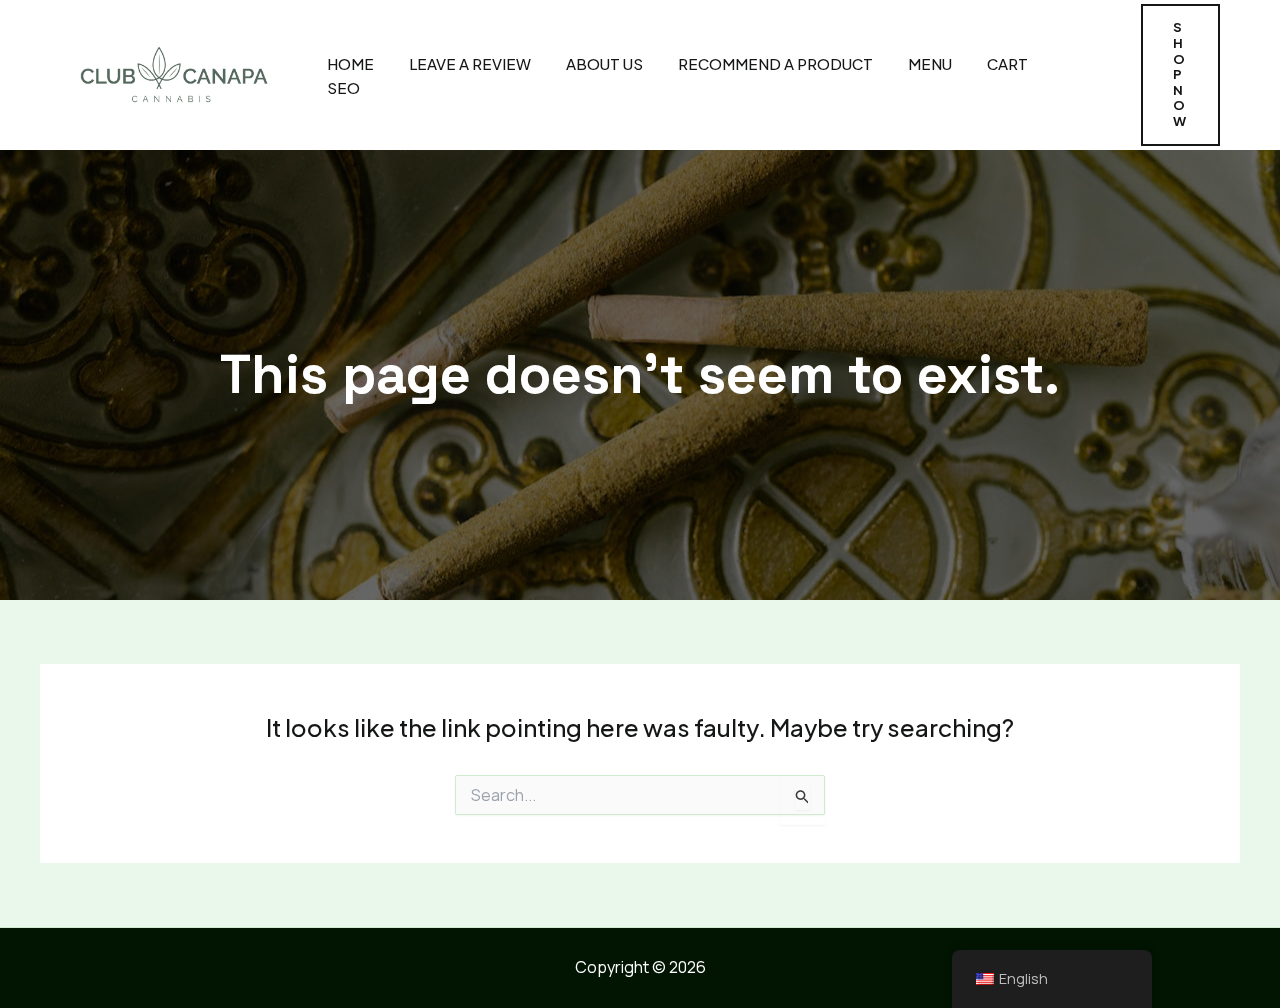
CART (1007, 63)
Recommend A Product (775, 63)
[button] (1180, 74)
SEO (343, 87)
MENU (930, 63)
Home (350, 63)
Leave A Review (470, 63)
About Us (604, 63)
